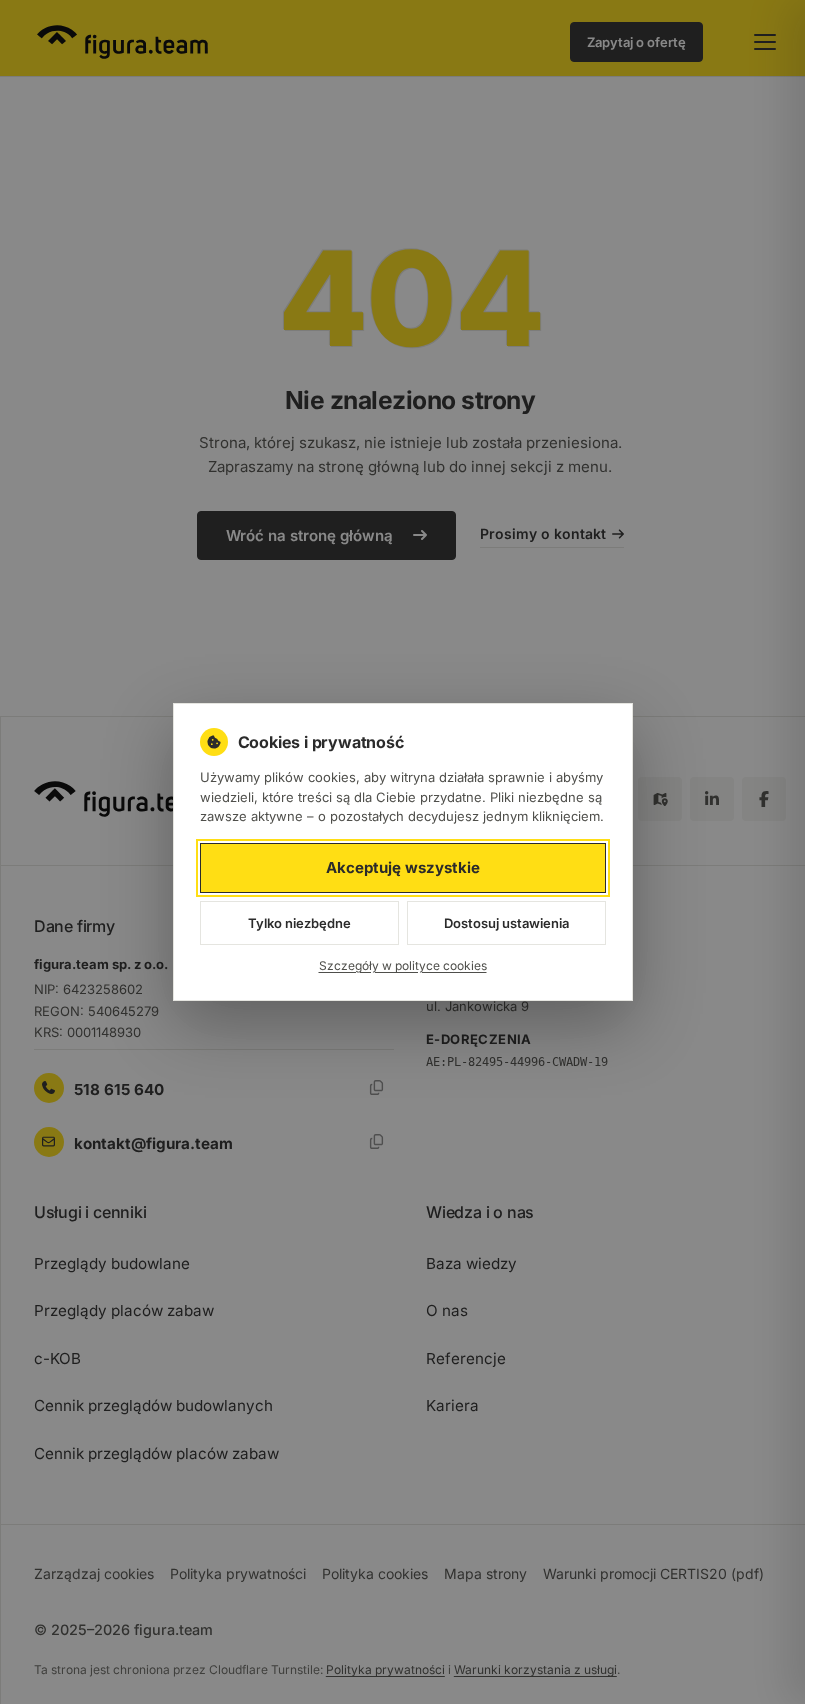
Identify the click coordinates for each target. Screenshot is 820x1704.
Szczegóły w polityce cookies (403, 965)
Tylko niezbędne (299, 923)
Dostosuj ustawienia (506, 923)
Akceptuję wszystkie (403, 867)
